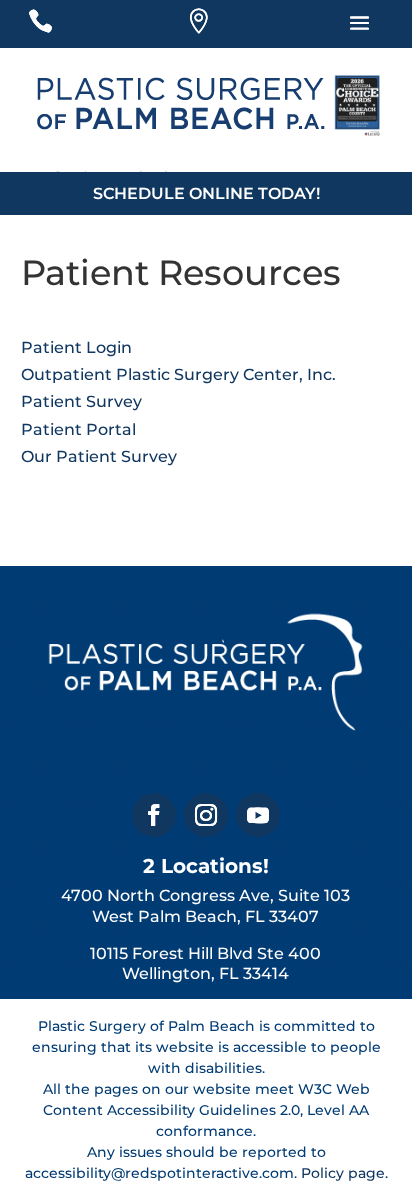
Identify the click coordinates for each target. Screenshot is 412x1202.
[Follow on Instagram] (206, 815)
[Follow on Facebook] (154, 815)
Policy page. (344, 1173)
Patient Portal (78, 429)
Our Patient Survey (99, 456)
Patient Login (76, 347)
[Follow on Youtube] (258, 815)
